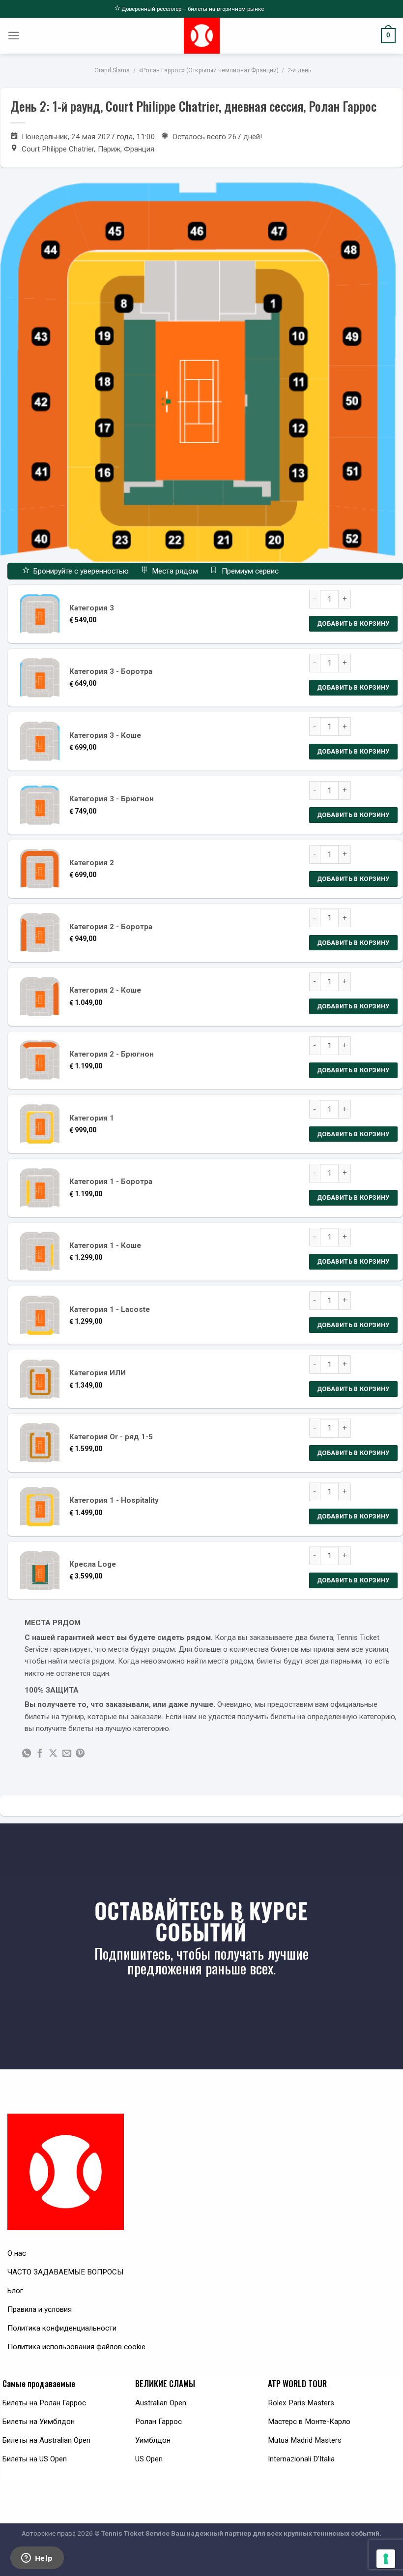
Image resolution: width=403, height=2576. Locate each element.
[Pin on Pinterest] (80, 1754)
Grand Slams (112, 70)
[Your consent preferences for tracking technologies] (386, 2559)
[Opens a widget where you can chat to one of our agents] (37, 2559)
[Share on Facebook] (40, 1754)
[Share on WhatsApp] (27, 1754)
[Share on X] (53, 1754)
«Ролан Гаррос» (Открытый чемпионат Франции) (209, 70)
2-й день (299, 70)
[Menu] (14, 36)
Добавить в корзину (353, 623)
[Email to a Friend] (67, 1754)
